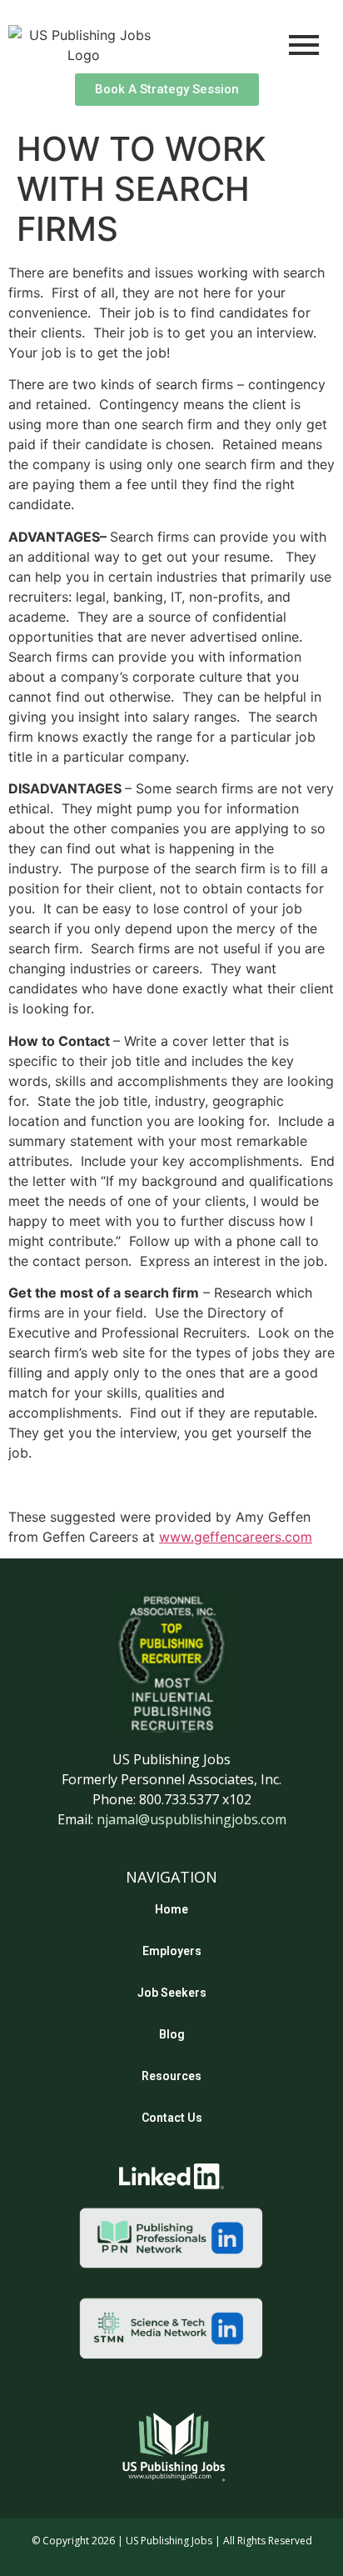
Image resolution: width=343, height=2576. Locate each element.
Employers (172, 1951)
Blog (172, 2034)
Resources (171, 2076)
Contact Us (172, 2118)
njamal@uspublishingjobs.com (191, 1819)
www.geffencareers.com (236, 1537)
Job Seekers (172, 1993)
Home (171, 1909)
